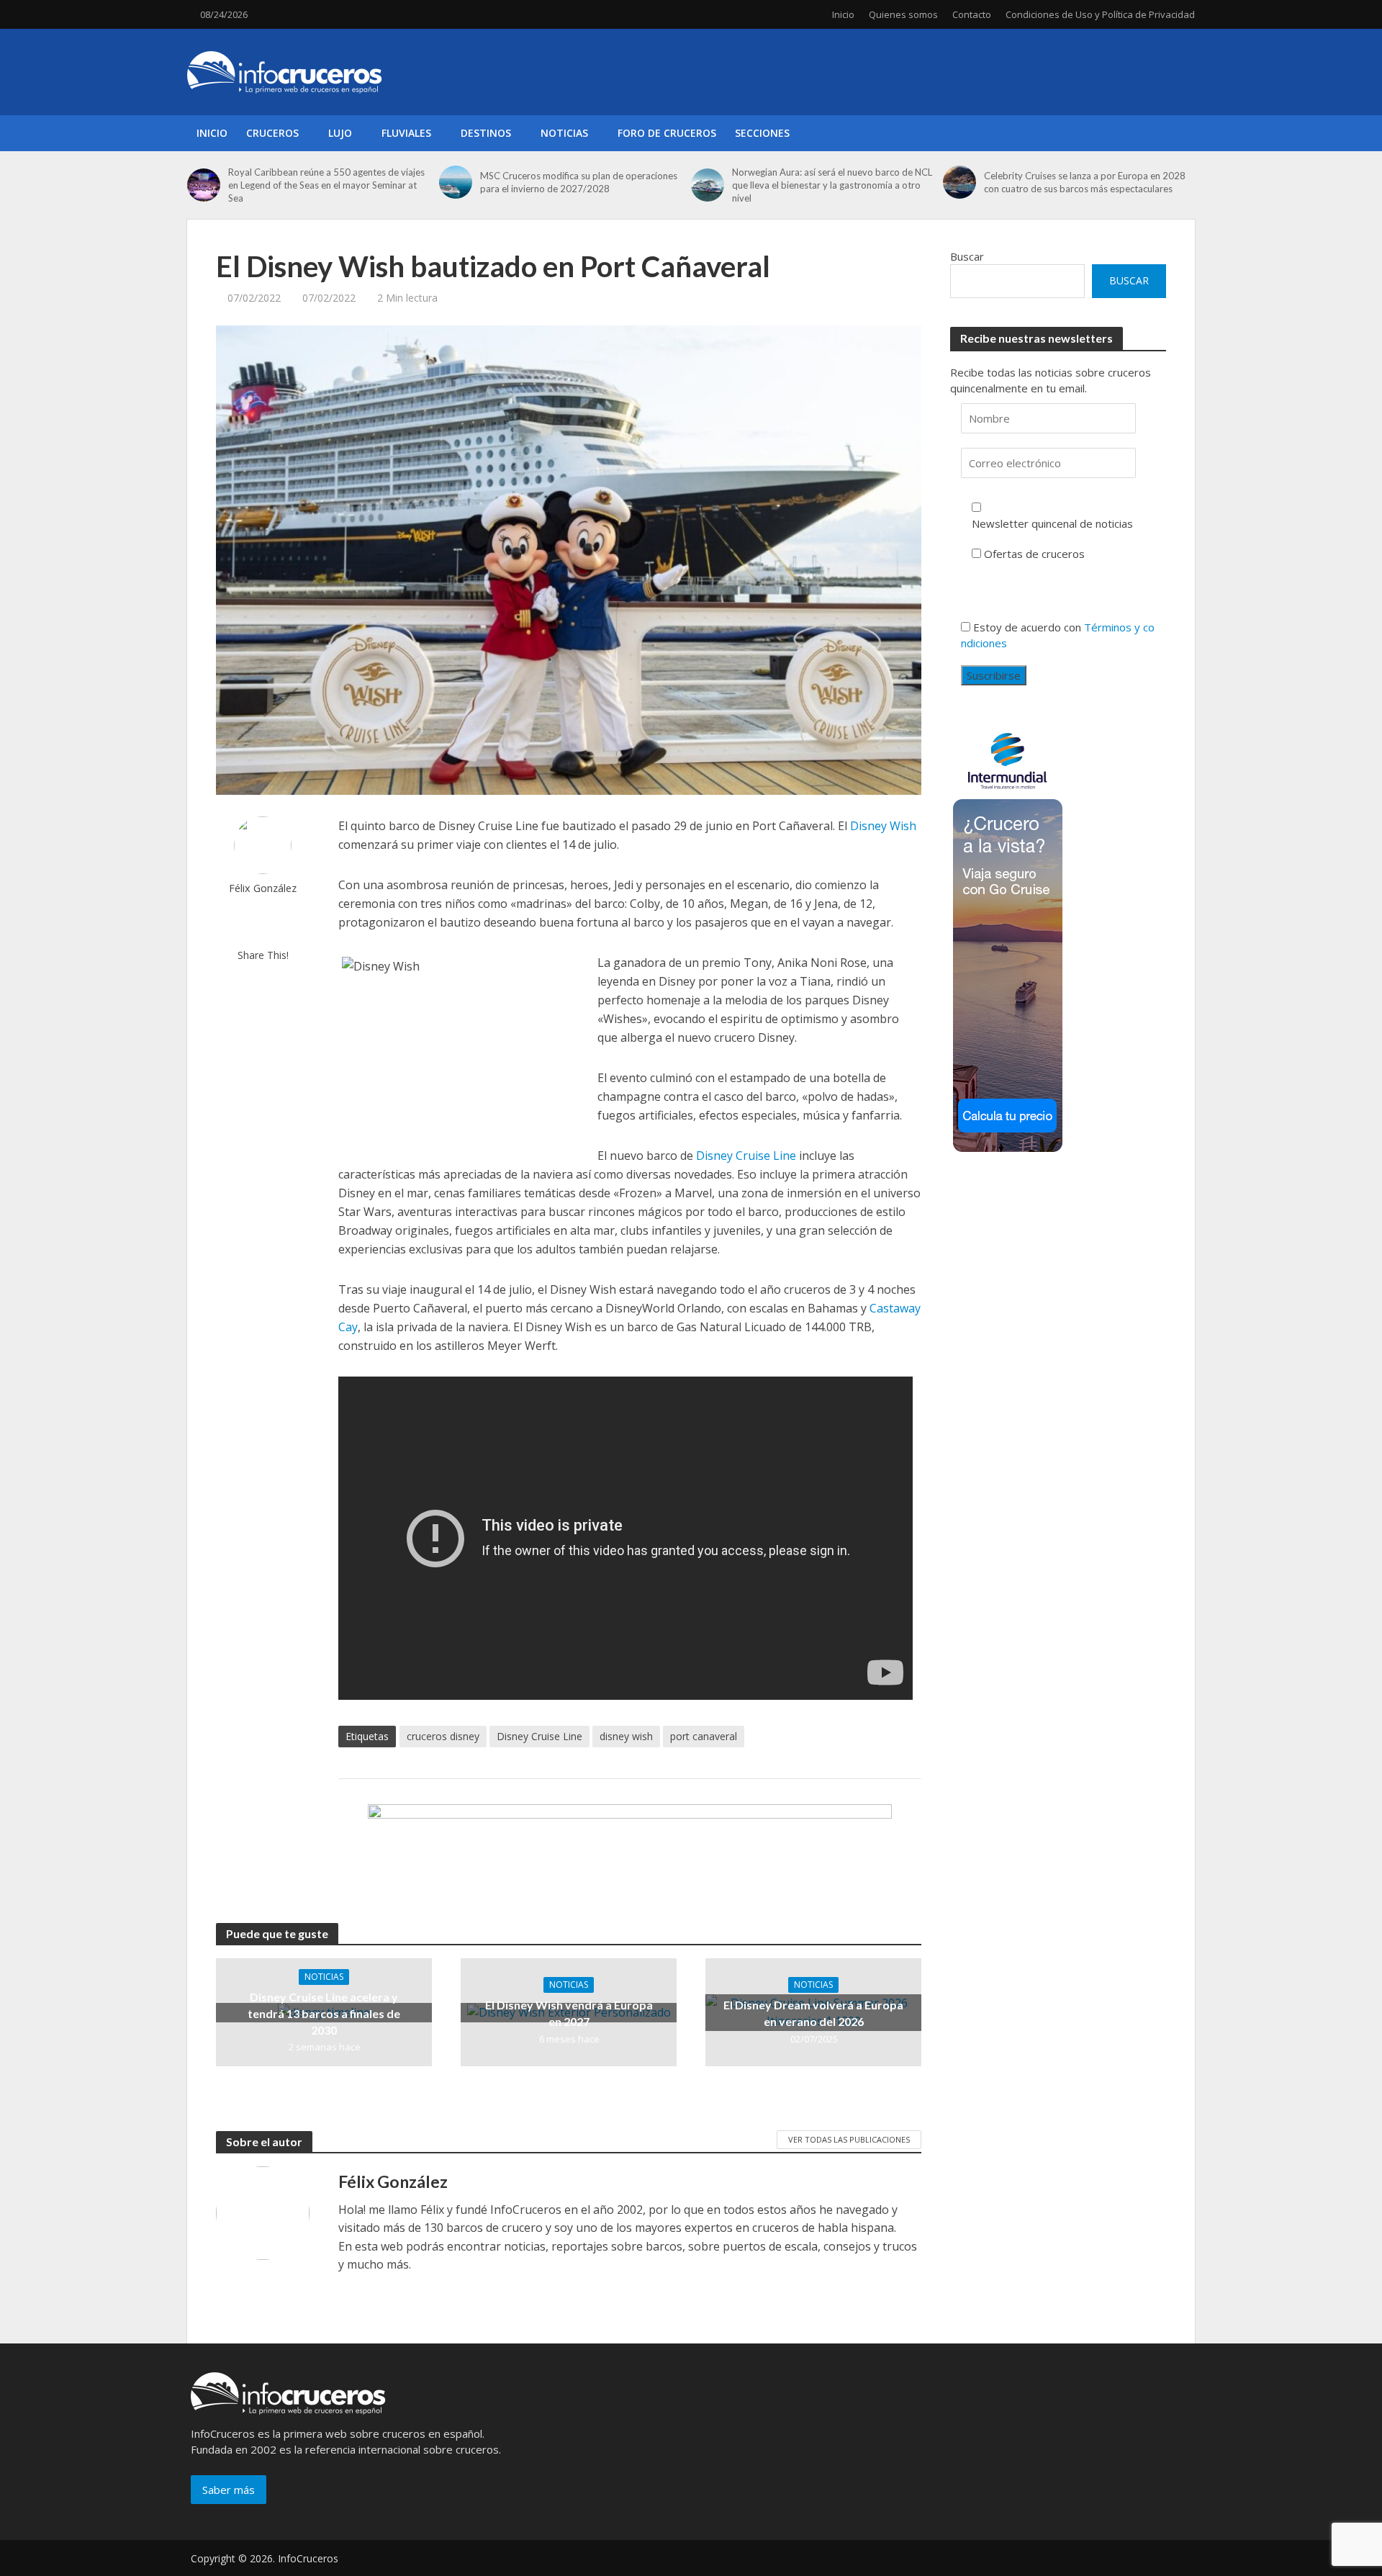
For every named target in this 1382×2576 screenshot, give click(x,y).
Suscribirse (994, 675)
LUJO (340, 133)
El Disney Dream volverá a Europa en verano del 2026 (813, 2013)
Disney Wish (883, 826)
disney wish (626, 1736)
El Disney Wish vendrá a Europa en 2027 (569, 2013)
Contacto (972, 14)
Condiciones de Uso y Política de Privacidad (1100, 14)
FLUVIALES (406, 133)
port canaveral (704, 1736)
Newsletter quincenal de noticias (1052, 523)
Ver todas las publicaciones (849, 2139)
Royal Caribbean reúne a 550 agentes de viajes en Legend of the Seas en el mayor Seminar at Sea (326, 185)
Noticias (324, 1977)
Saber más (229, 2490)
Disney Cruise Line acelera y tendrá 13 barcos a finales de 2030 (324, 2013)
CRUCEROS (272, 133)
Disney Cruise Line (746, 1156)
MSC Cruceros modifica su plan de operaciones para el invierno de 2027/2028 (579, 182)
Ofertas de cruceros (1034, 554)
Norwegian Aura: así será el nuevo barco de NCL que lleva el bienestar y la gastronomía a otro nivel (832, 185)
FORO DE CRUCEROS (667, 133)
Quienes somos (903, 14)
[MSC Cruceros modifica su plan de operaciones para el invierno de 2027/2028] (456, 182)
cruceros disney (443, 1736)
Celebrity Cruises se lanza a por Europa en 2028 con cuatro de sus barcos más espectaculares (1085, 182)
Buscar (967, 256)
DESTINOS (486, 133)
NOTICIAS (564, 133)
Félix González (263, 888)
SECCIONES (762, 133)
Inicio (843, 14)
